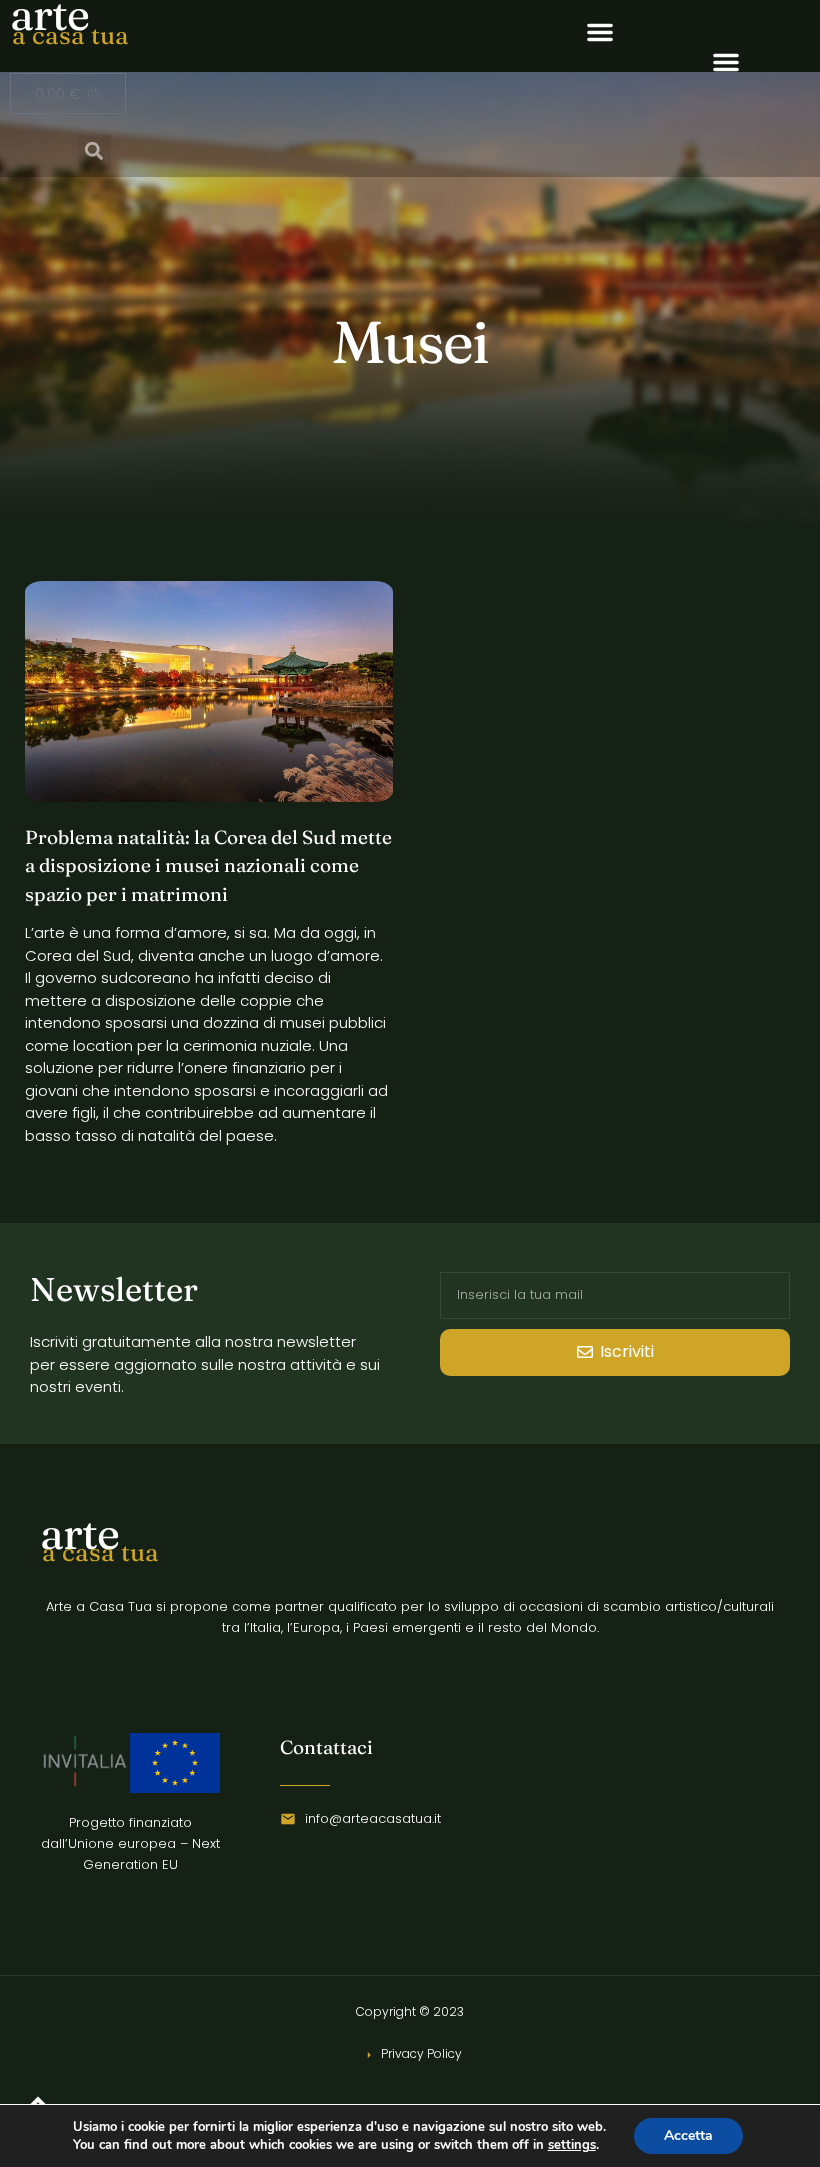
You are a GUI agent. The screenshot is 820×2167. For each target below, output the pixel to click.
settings (572, 2145)
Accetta (688, 2135)
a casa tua (70, 35)
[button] (600, 32)
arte (79, 1533)
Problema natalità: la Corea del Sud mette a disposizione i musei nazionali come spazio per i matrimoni (208, 865)
